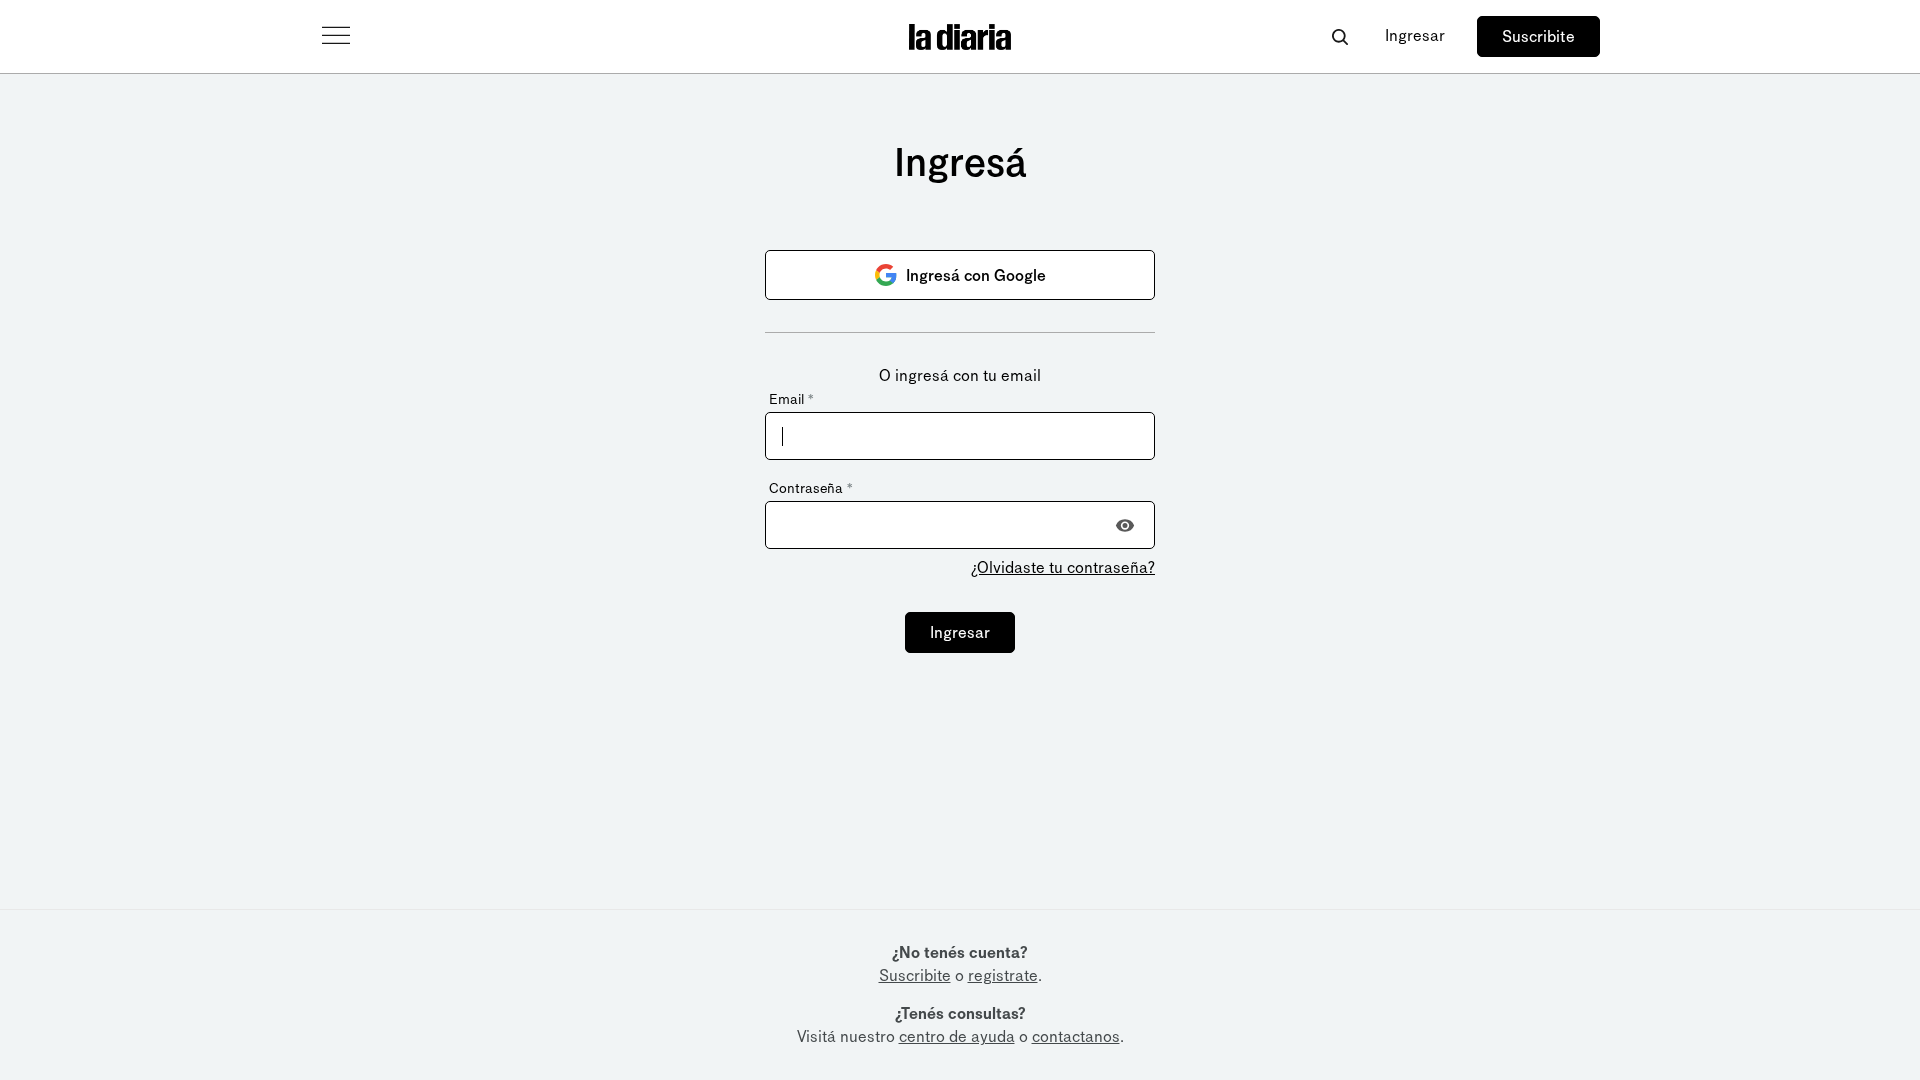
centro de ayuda (957, 1036)
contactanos (1076, 1036)
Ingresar (1415, 35)
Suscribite (1538, 36)
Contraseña (810, 488)
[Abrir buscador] (1339, 36)
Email (791, 399)
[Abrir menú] (336, 36)
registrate (1003, 975)
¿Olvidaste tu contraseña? (1063, 567)
